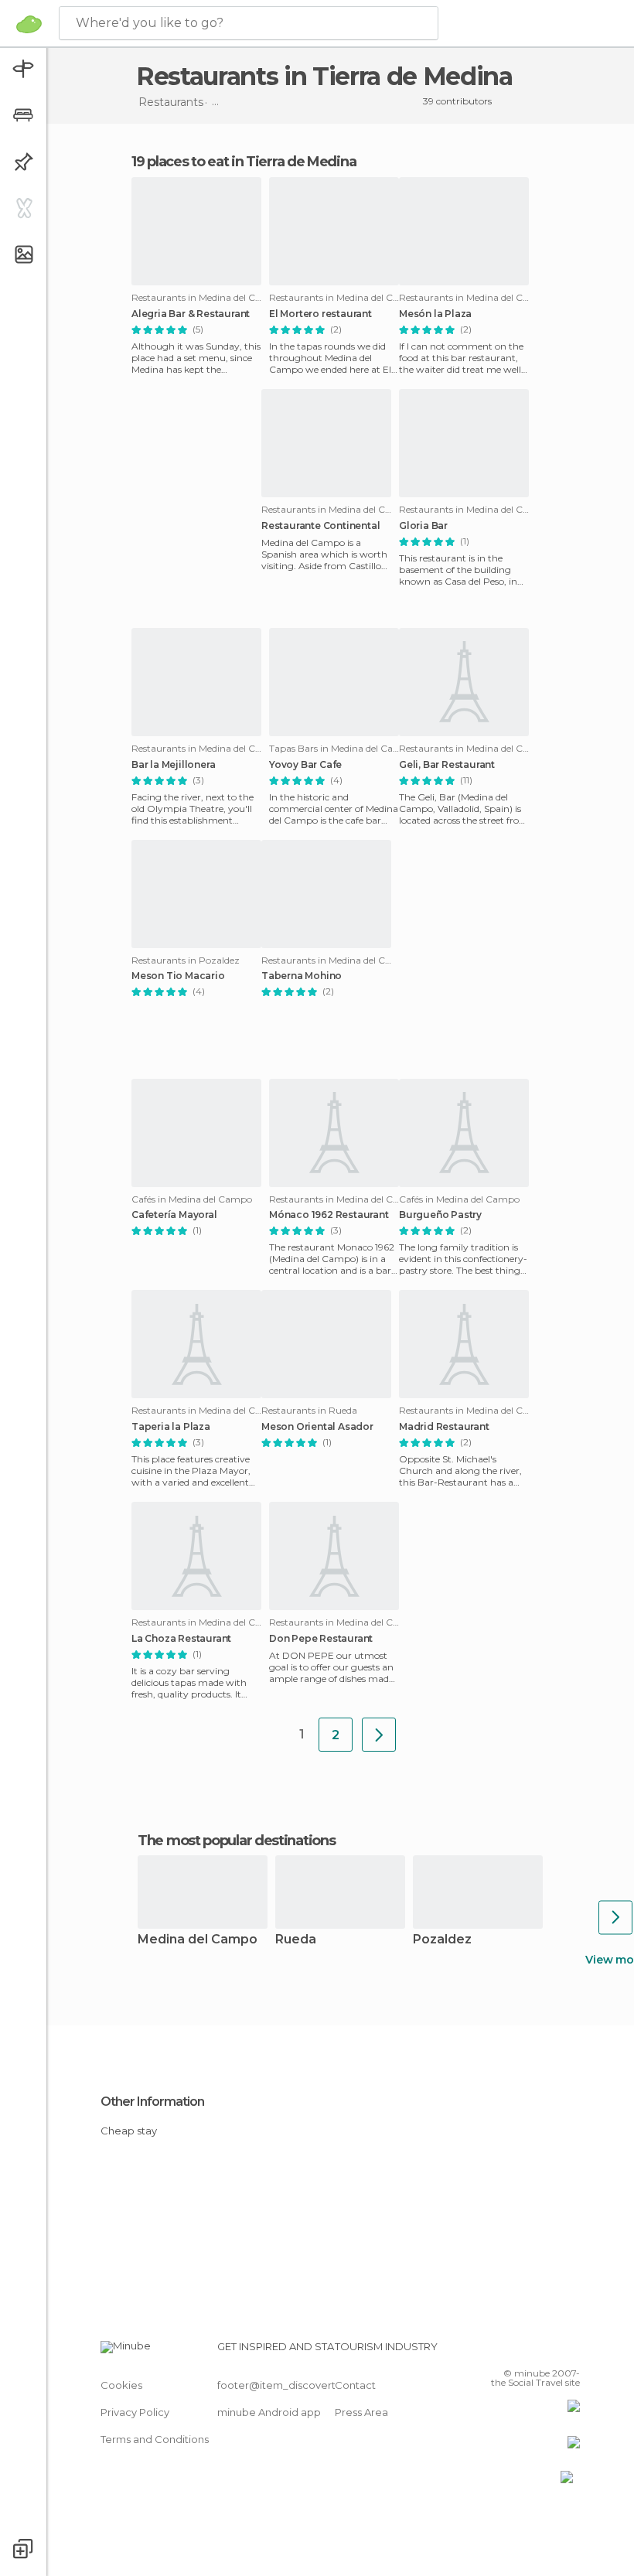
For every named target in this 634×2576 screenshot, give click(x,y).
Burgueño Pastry (440, 1215)
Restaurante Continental (320, 526)
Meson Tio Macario (178, 976)
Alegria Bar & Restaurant (191, 314)
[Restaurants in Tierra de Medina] (379, 1735)
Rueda (296, 1940)
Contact (355, 2385)
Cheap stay (129, 2131)
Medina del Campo (198, 1940)
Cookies (121, 2385)
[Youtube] (570, 2351)
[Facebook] (510, 2351)
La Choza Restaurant (181, 1639)
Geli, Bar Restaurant (447, 765)
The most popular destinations (236, 1841)
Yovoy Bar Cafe (305, 765)
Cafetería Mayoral (174, 1215)
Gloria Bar (423, 526)
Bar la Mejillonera (173, 765)
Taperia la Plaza (171, 1427)
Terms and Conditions (155, 2439)
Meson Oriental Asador (317, 1427)
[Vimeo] (550, 2351)
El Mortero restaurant (320, 314)
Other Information (152, 2102)
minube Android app (269, 2412)
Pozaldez (442, 1940)
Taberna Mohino (302, 976)
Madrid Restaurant (444, 1427)
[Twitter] (530, 2351)
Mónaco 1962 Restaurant (329, 1215)
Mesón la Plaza (435, 314)
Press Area (361, 2412)
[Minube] (29, 24)
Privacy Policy (135, 2412)
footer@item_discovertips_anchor (304, 2385)
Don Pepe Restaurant (321, 1639)
